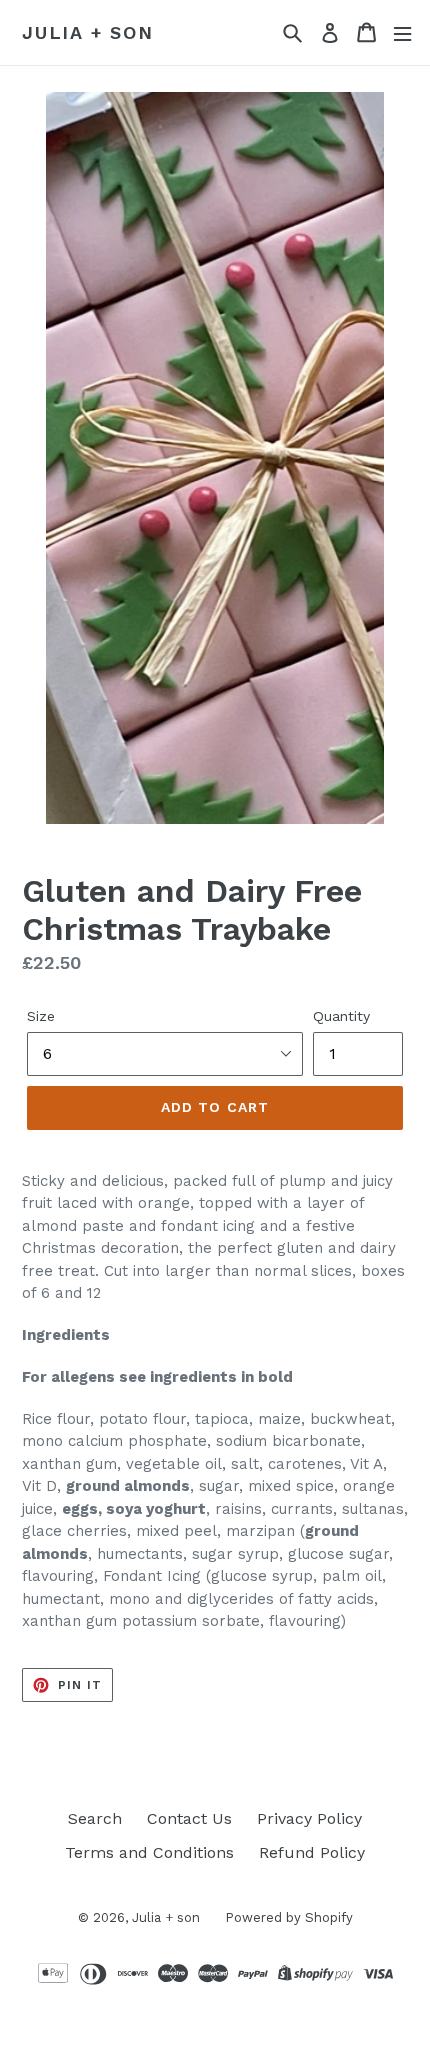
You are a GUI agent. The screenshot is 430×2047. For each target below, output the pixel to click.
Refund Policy (312, 1852)
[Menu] (402, 32)
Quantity (341, 1016)
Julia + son (88, 32)
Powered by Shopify (289, 1917)
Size (41, 1016)
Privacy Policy (309, 1818)
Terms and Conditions (149, 1852)
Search (95, 1818)
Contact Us (189, 1818)
